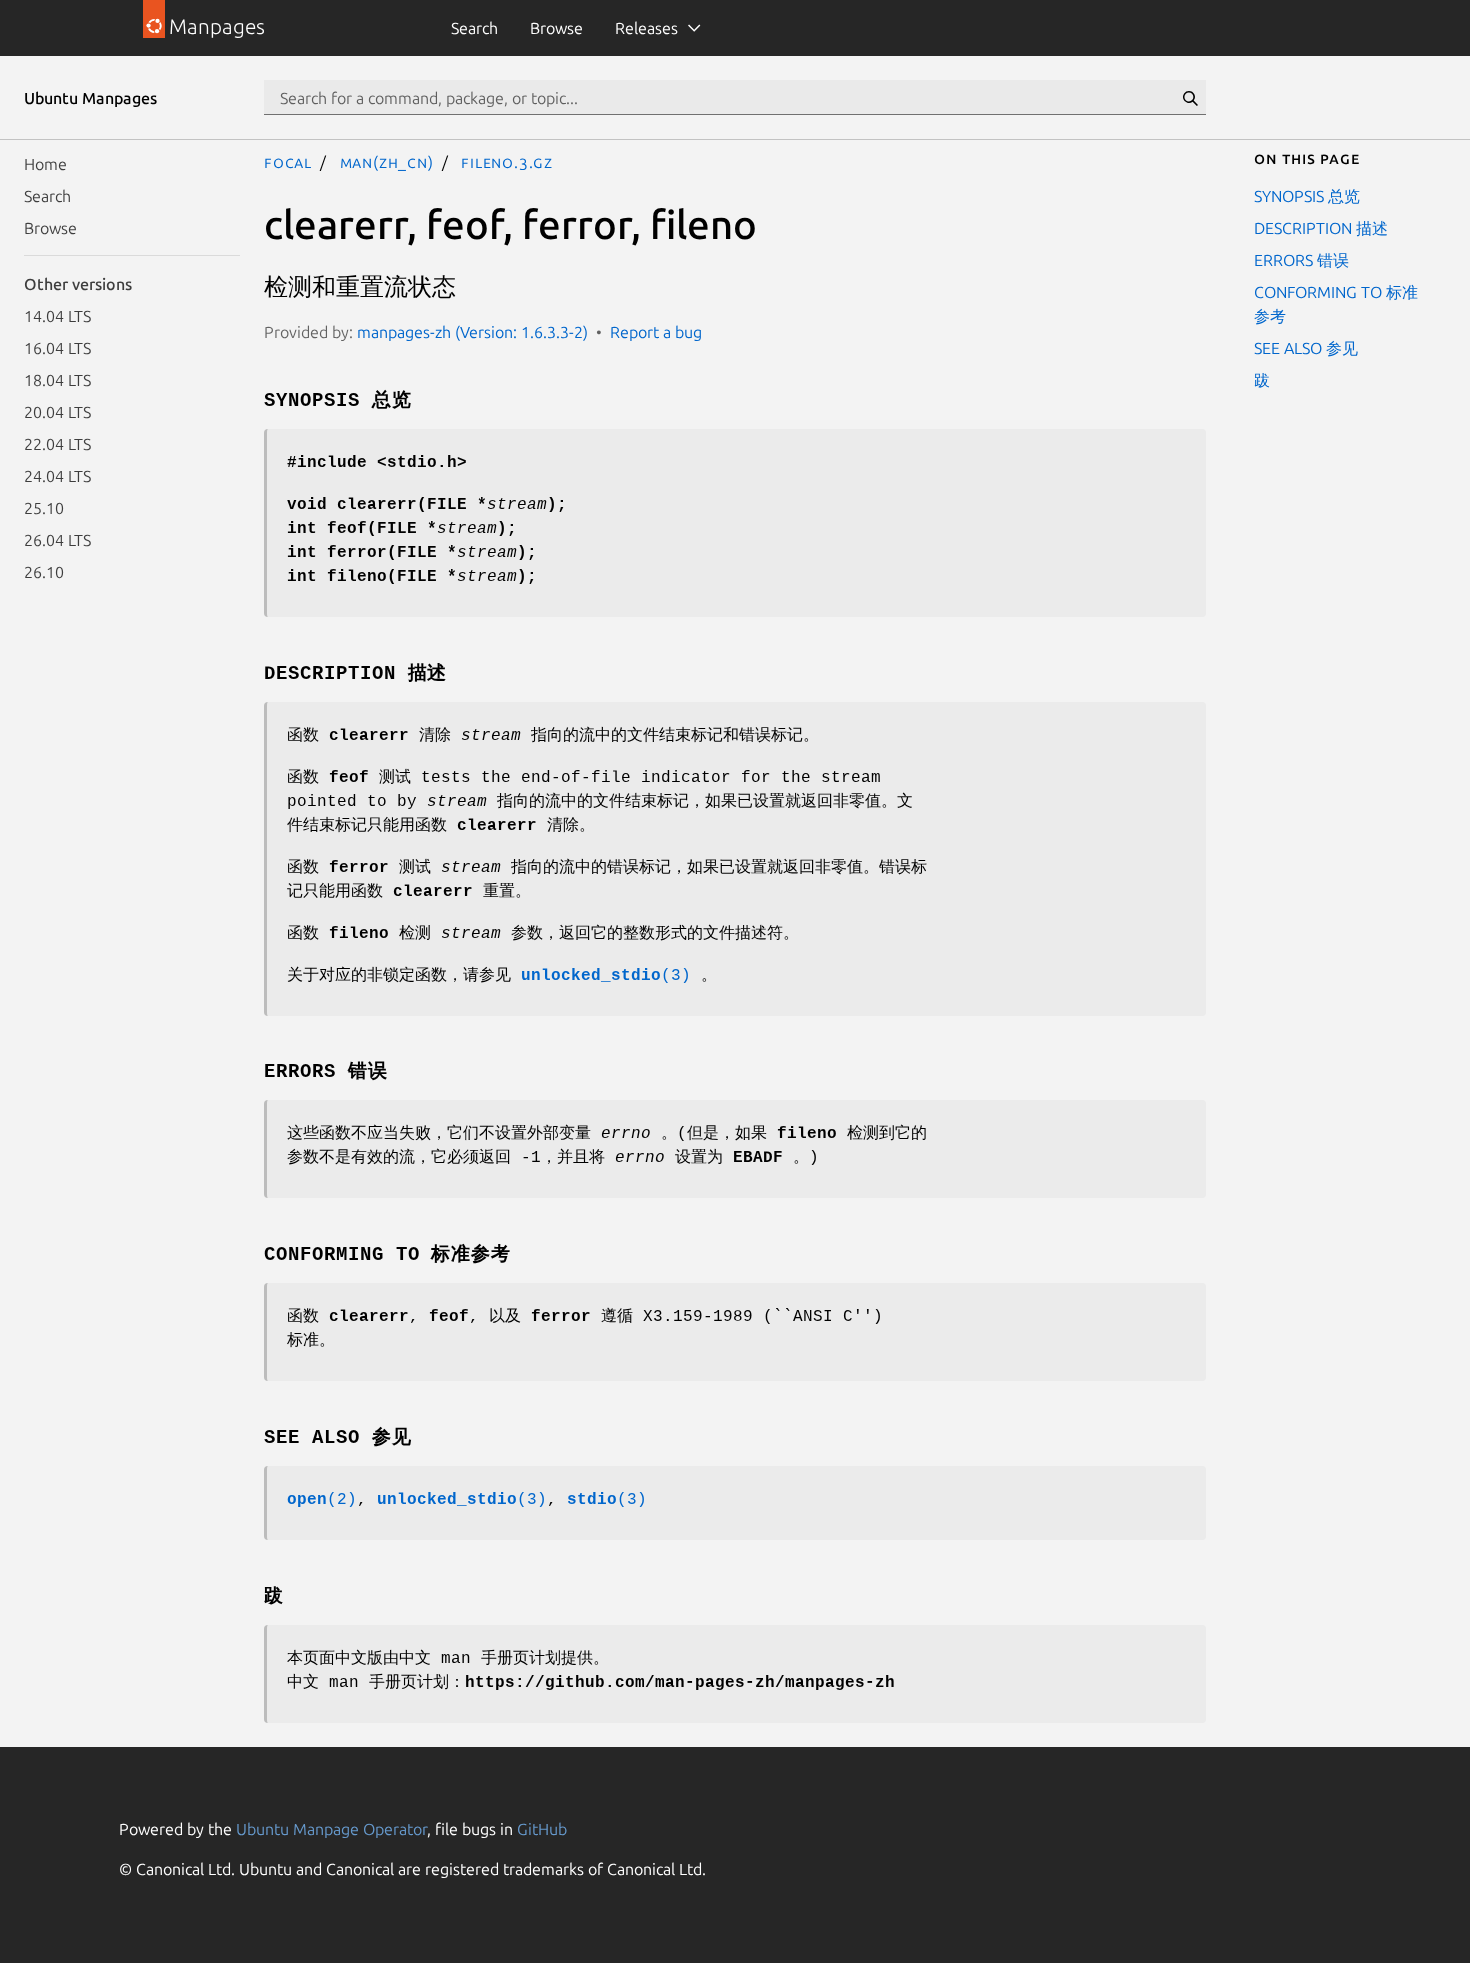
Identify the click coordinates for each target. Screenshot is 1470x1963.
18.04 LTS (57, 380)
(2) (322, 1500)
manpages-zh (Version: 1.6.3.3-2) (472, 332)
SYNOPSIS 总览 (1307, 196)
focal (288, 162)
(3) (606, 976)
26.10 (44, 572)
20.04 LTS (57, 412)
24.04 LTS (57, 476)
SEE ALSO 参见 (1306, 348)
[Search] (1190, 98)
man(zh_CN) (387, 162)
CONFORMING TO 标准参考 (1336, 304)
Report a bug (656, 332)
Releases (646, 28)
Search (474, 28)
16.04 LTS (57, 348)
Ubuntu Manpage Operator (331, 1829)
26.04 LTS (57, 540)
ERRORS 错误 (1301, 260)
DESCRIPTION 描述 (1321, 228)
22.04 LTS (57, 444)
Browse (556, 28)
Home (45, 164)
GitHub (542, 1829)
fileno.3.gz (507, 162)
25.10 (44, 508)
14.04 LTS (57, 316)
